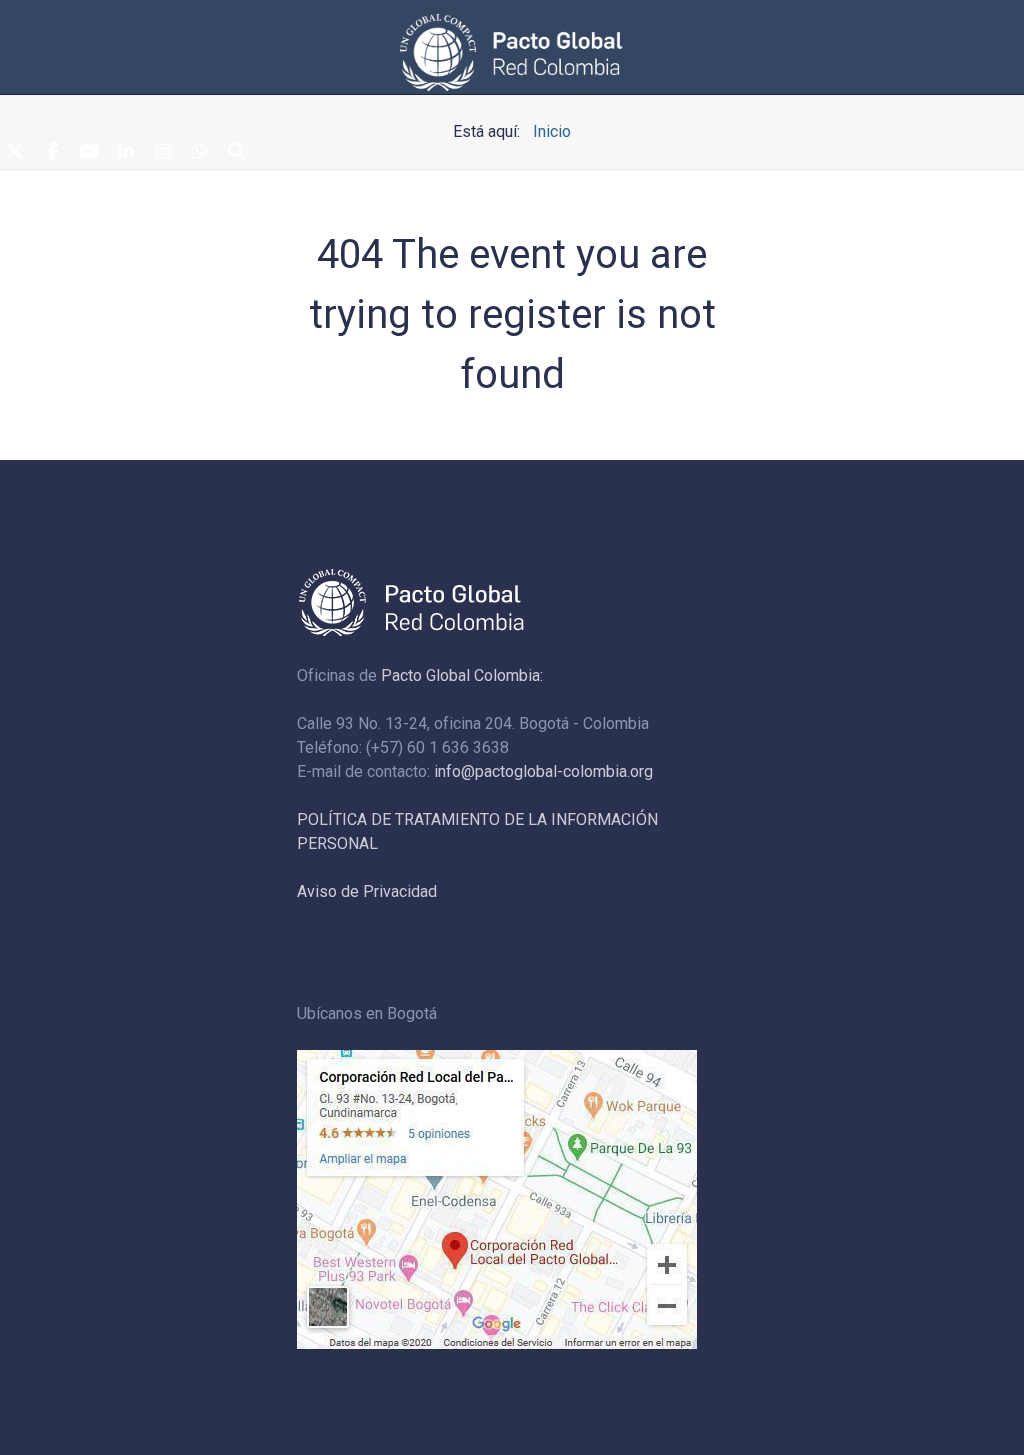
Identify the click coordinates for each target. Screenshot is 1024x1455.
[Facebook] (52, 153)
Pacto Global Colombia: (462, 675)
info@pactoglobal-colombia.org (543, 771)
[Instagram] (163, 153)
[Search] (237, 153)
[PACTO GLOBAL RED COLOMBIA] (512, 52)
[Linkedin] (126, 153)
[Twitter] (15, 153)
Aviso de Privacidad (367, 891)
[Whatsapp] (200, 153)
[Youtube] (89, 153)
